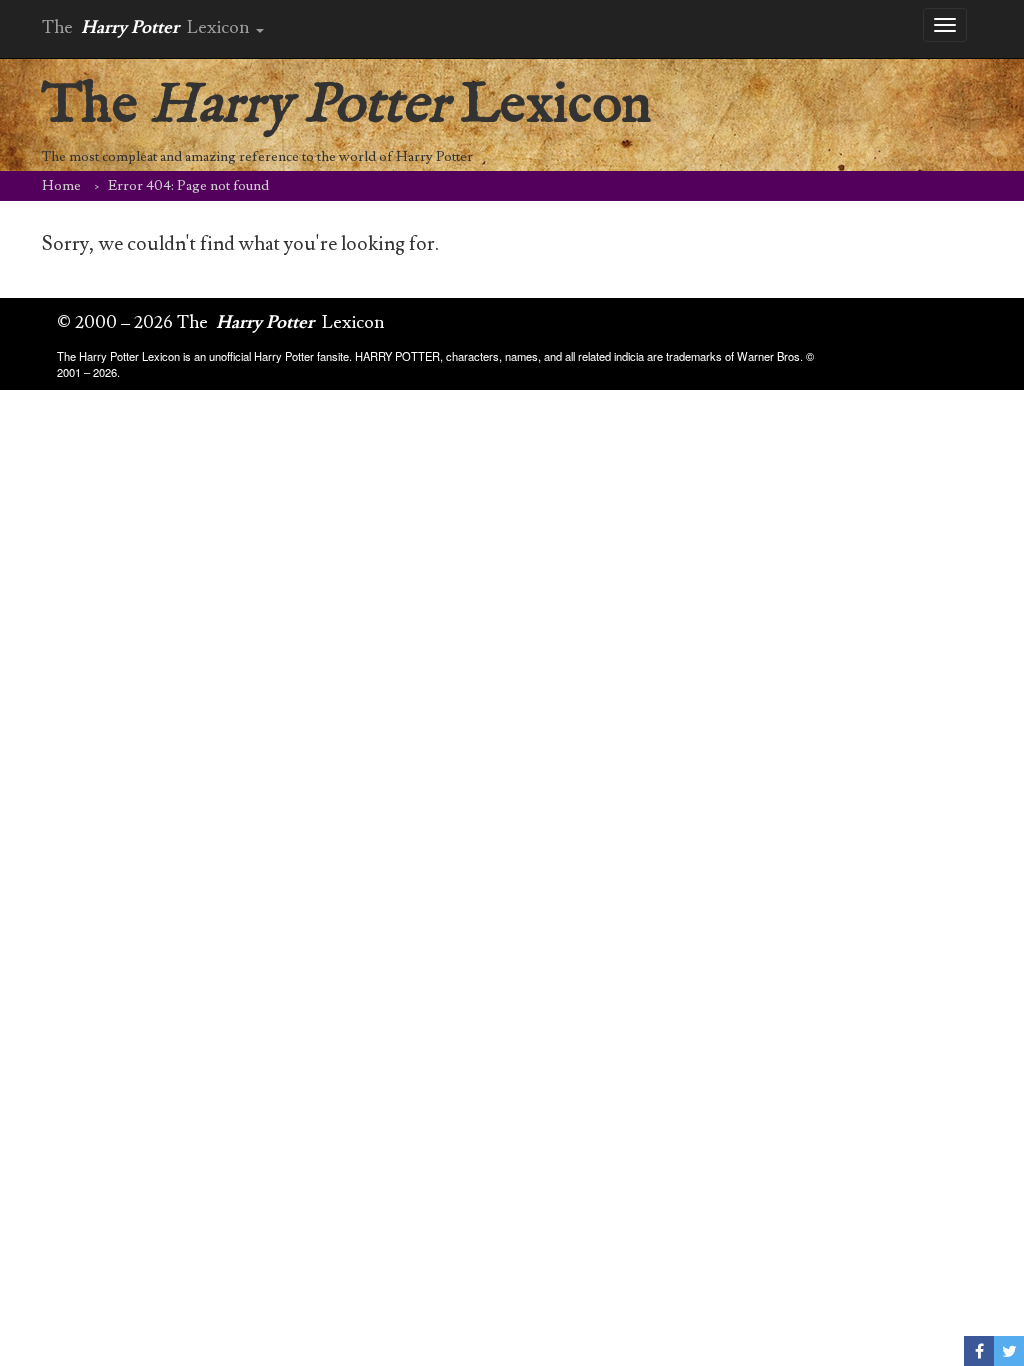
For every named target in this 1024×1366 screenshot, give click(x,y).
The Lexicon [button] (148, 27)
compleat (129, 157)
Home (61, 186)
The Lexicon (347, 105)
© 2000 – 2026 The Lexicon (221, 322)
